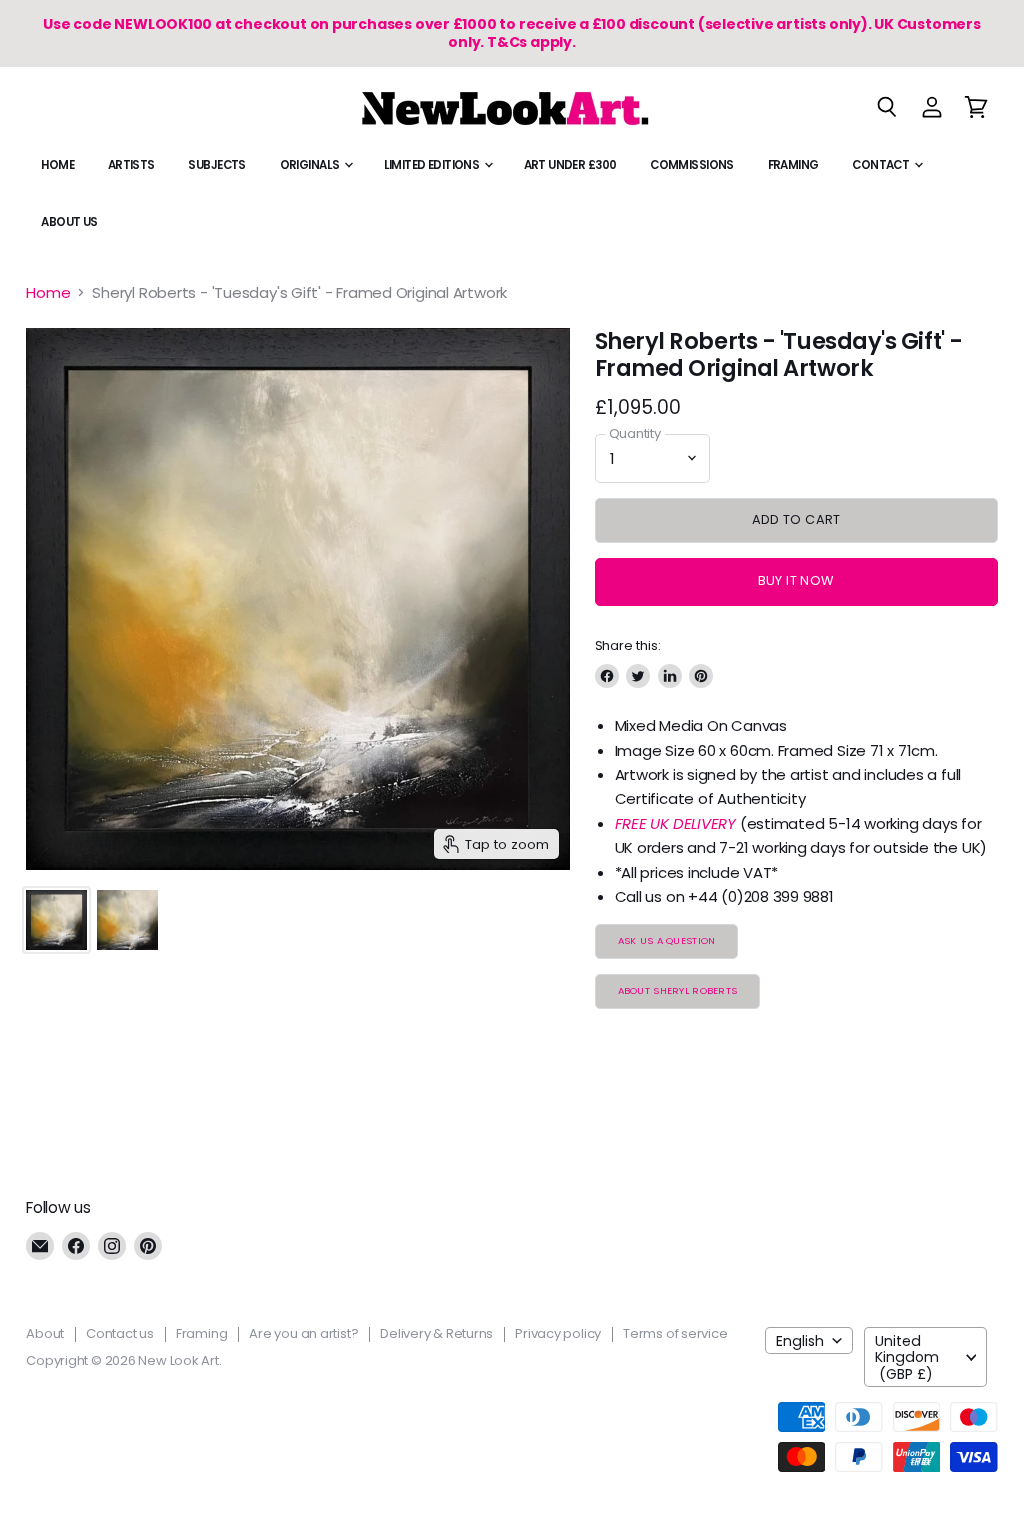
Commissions (692, 165)
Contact (881, 165)
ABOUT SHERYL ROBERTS (678, 990)
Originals (311, 165)
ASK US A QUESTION (667, 940)
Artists (131, 165)
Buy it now (796, 580)
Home (57, 165)
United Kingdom (907, 1357)
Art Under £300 (570, 165)
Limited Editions (433, 165)
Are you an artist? (303, 1333)
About (45, 1333)
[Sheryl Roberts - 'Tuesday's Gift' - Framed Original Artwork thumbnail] (56, 920)
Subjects (216, 165)
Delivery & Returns (436, 1333)
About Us (69, 222)
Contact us (120, 1333)
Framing (793, 165)
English (800, 1341)
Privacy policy (558, 1333)
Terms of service (675, 1333)
